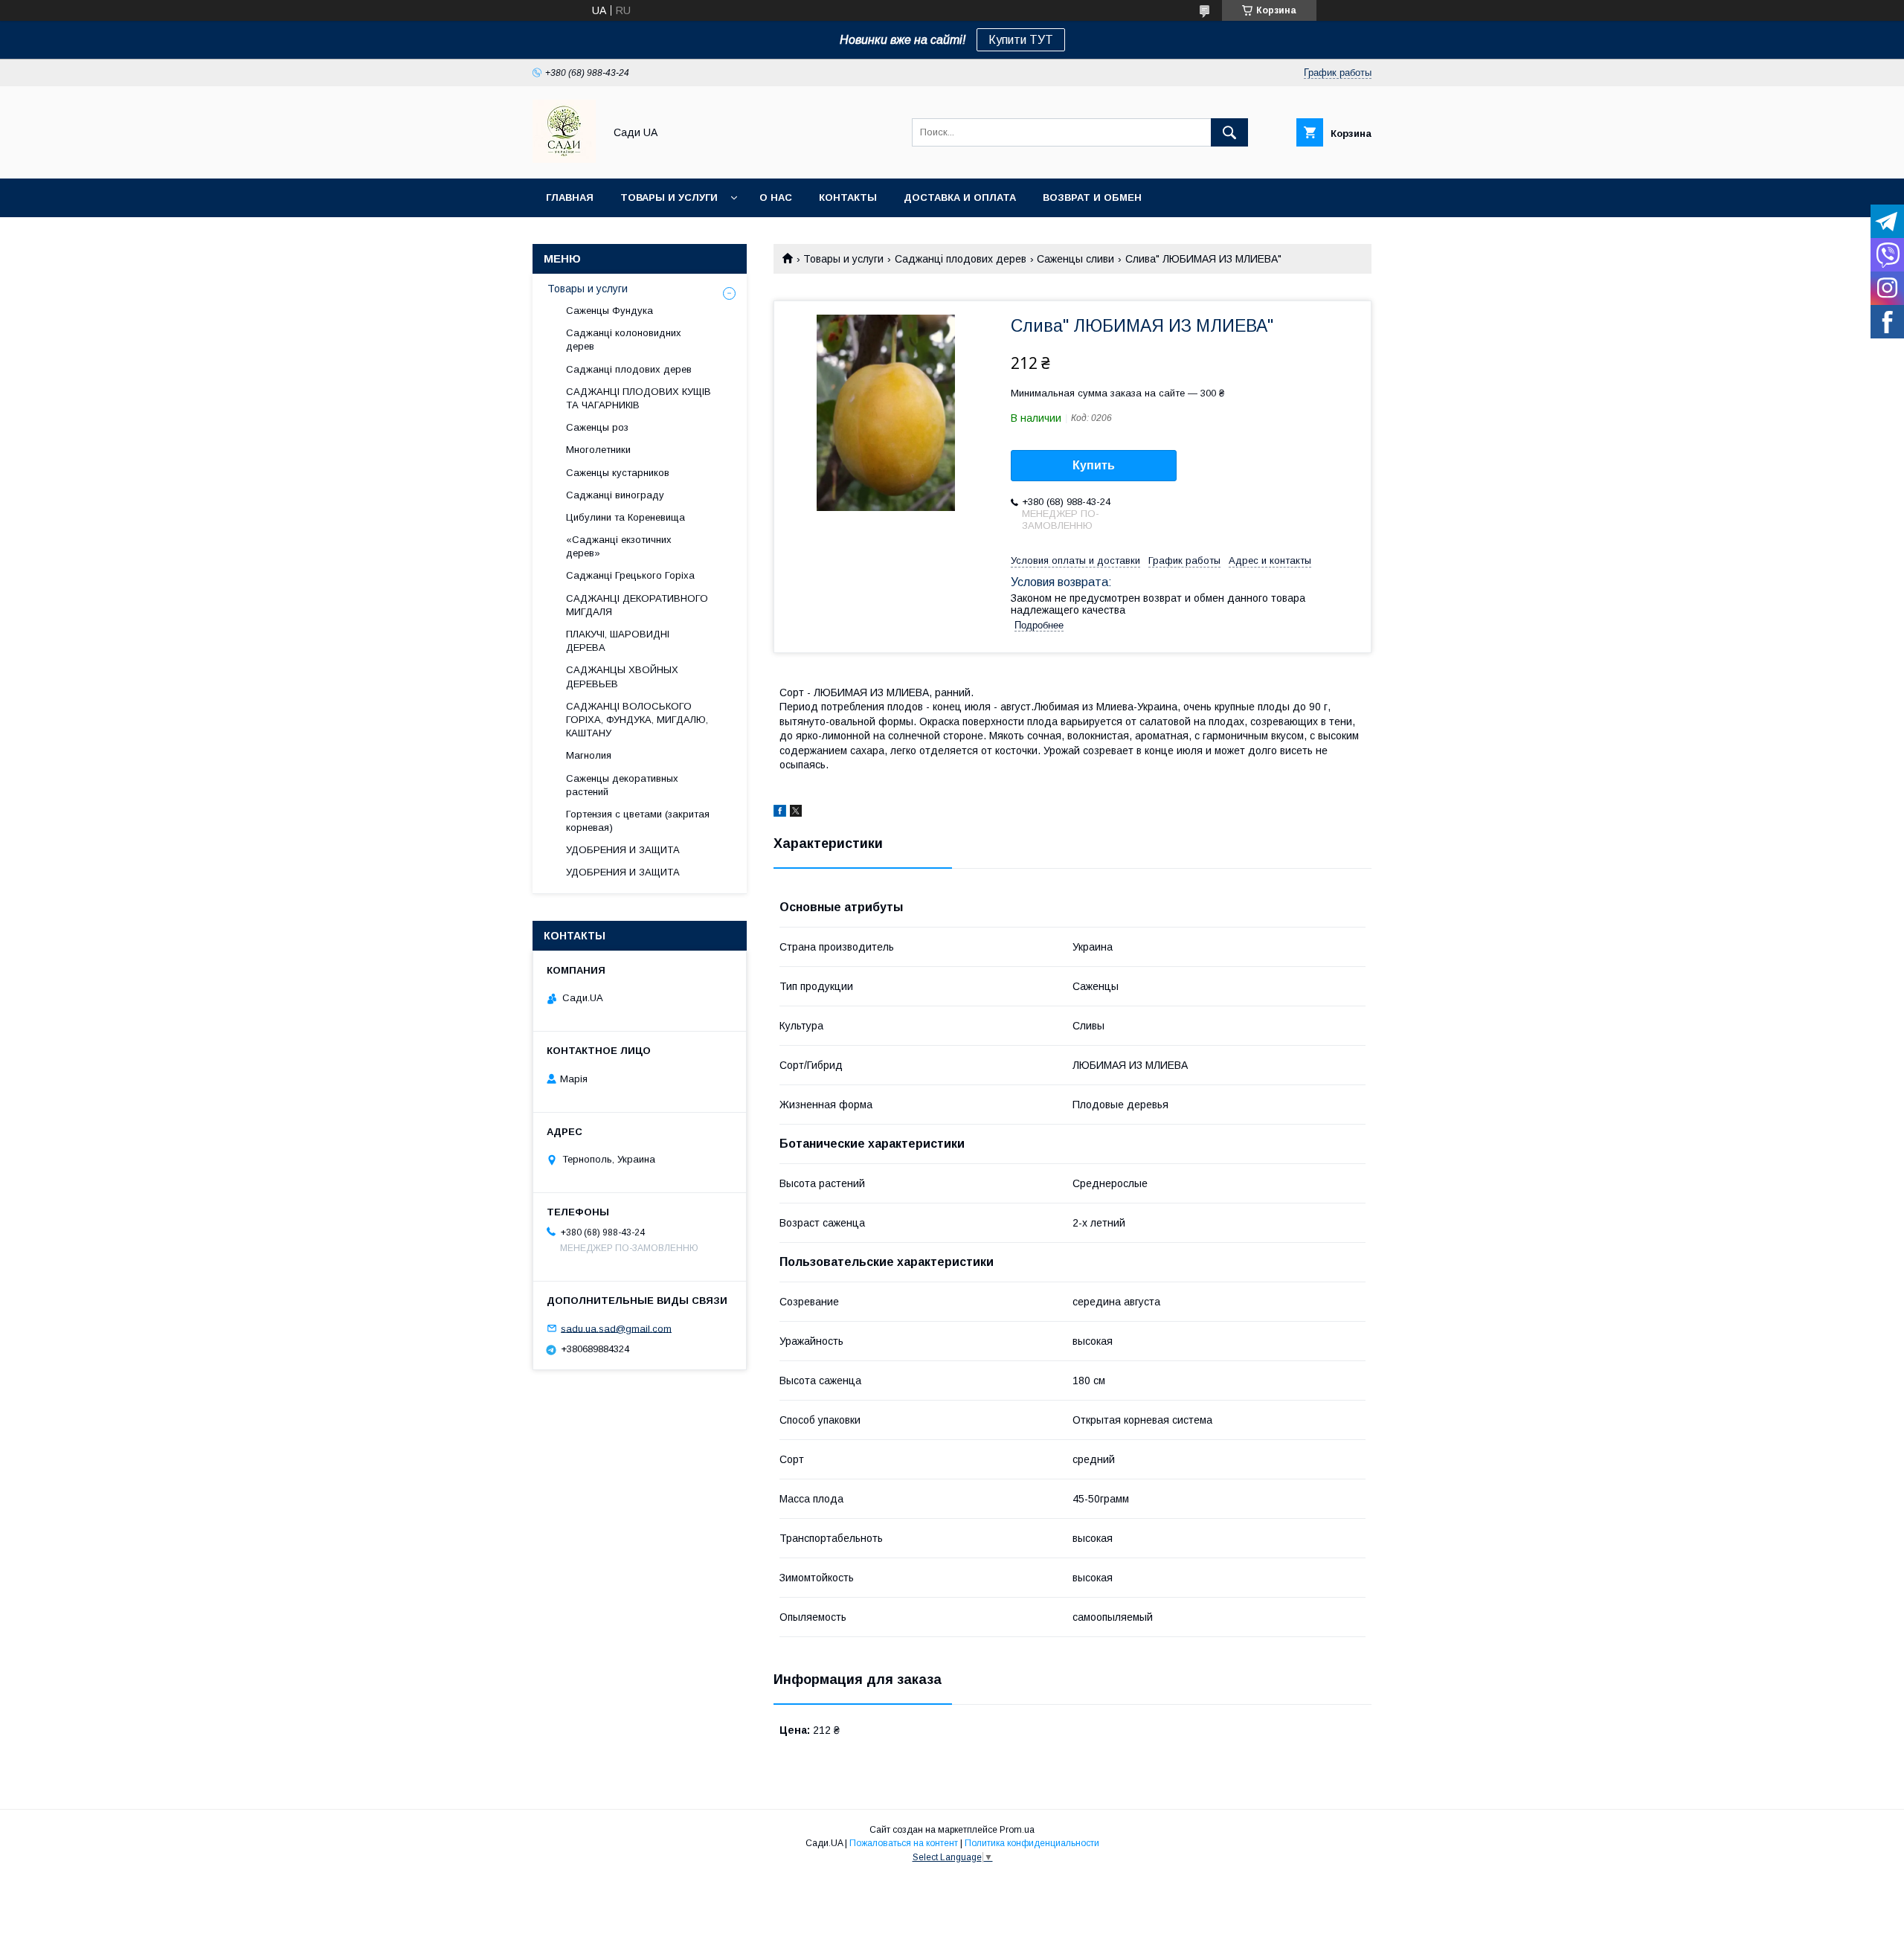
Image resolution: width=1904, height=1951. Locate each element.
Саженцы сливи (1075, 259)
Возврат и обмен (1092, 197)
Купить (1094, 465)
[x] (796, 813)
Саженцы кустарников (618, 473)
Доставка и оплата (960, 197)
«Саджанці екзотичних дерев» (619, 546)
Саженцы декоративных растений (622, 785)
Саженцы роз (597, 427)
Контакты (848, 197)
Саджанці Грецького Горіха (630, 575)
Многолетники (598, 450)
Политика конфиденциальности (1032, 1843)
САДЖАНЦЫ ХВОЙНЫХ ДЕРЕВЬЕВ (622, 676)
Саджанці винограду (615, 495)
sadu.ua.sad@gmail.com (616, 1328)
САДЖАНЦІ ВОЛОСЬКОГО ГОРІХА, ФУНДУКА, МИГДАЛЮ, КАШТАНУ (637, 720)
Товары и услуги (669, 197)
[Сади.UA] (564, 159)
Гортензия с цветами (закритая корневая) (638, 821)
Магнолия (589, 755)
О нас (776, 197)
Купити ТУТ (1021, 40)
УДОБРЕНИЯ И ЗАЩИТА (623, 850)
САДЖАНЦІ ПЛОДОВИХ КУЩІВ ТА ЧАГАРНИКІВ (639, 398)
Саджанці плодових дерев (961, 259)
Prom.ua (1017, 1830)
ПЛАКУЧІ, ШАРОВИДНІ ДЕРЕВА (618, 641)
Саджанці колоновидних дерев (624, 340)
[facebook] (780, 813)
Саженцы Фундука (610, 311)
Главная (570, 197)
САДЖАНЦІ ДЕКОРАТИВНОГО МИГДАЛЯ (637, 605)
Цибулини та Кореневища (625, 517)
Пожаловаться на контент (904, 1843)
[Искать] (1229, 132)
